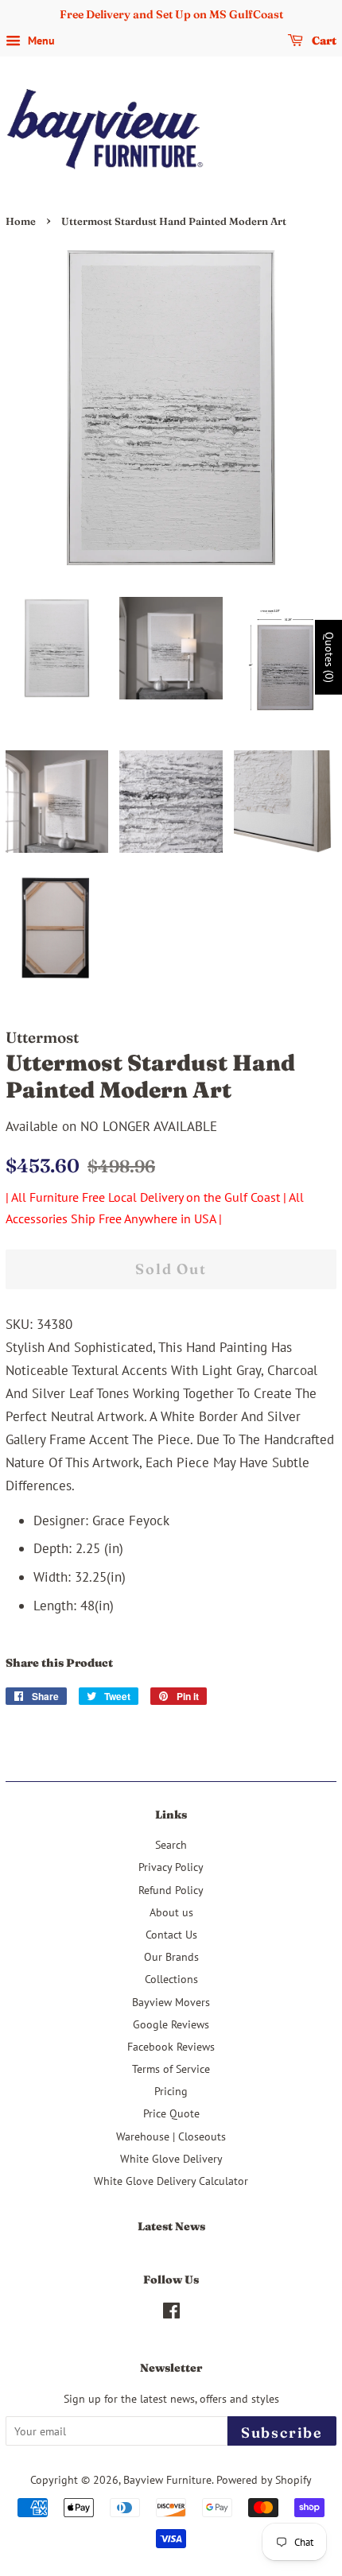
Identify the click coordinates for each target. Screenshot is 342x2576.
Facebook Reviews (171, 2046)
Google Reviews (171, 2024)
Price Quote (171, 2113)
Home (21, 221)
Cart (323, 41)
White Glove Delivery (171, 2158)
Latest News (171, 2226)
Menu (40, 41)
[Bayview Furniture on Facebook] (171, 2313)
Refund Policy (171, 1890)
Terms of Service (171, 2069)
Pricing (171, 2091)
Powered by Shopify (264, 2479)
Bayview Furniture (167, 2479)
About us (171, 1912)
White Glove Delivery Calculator (171, 2181)
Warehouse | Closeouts (171, 2136)
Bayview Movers (171, 2002)
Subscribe (282, 2433)
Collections (171, 1979)
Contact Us (171, 1934)
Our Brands (171, 1956)
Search (171, 1844)
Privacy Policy (171, 1867)
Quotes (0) (329, 657)
